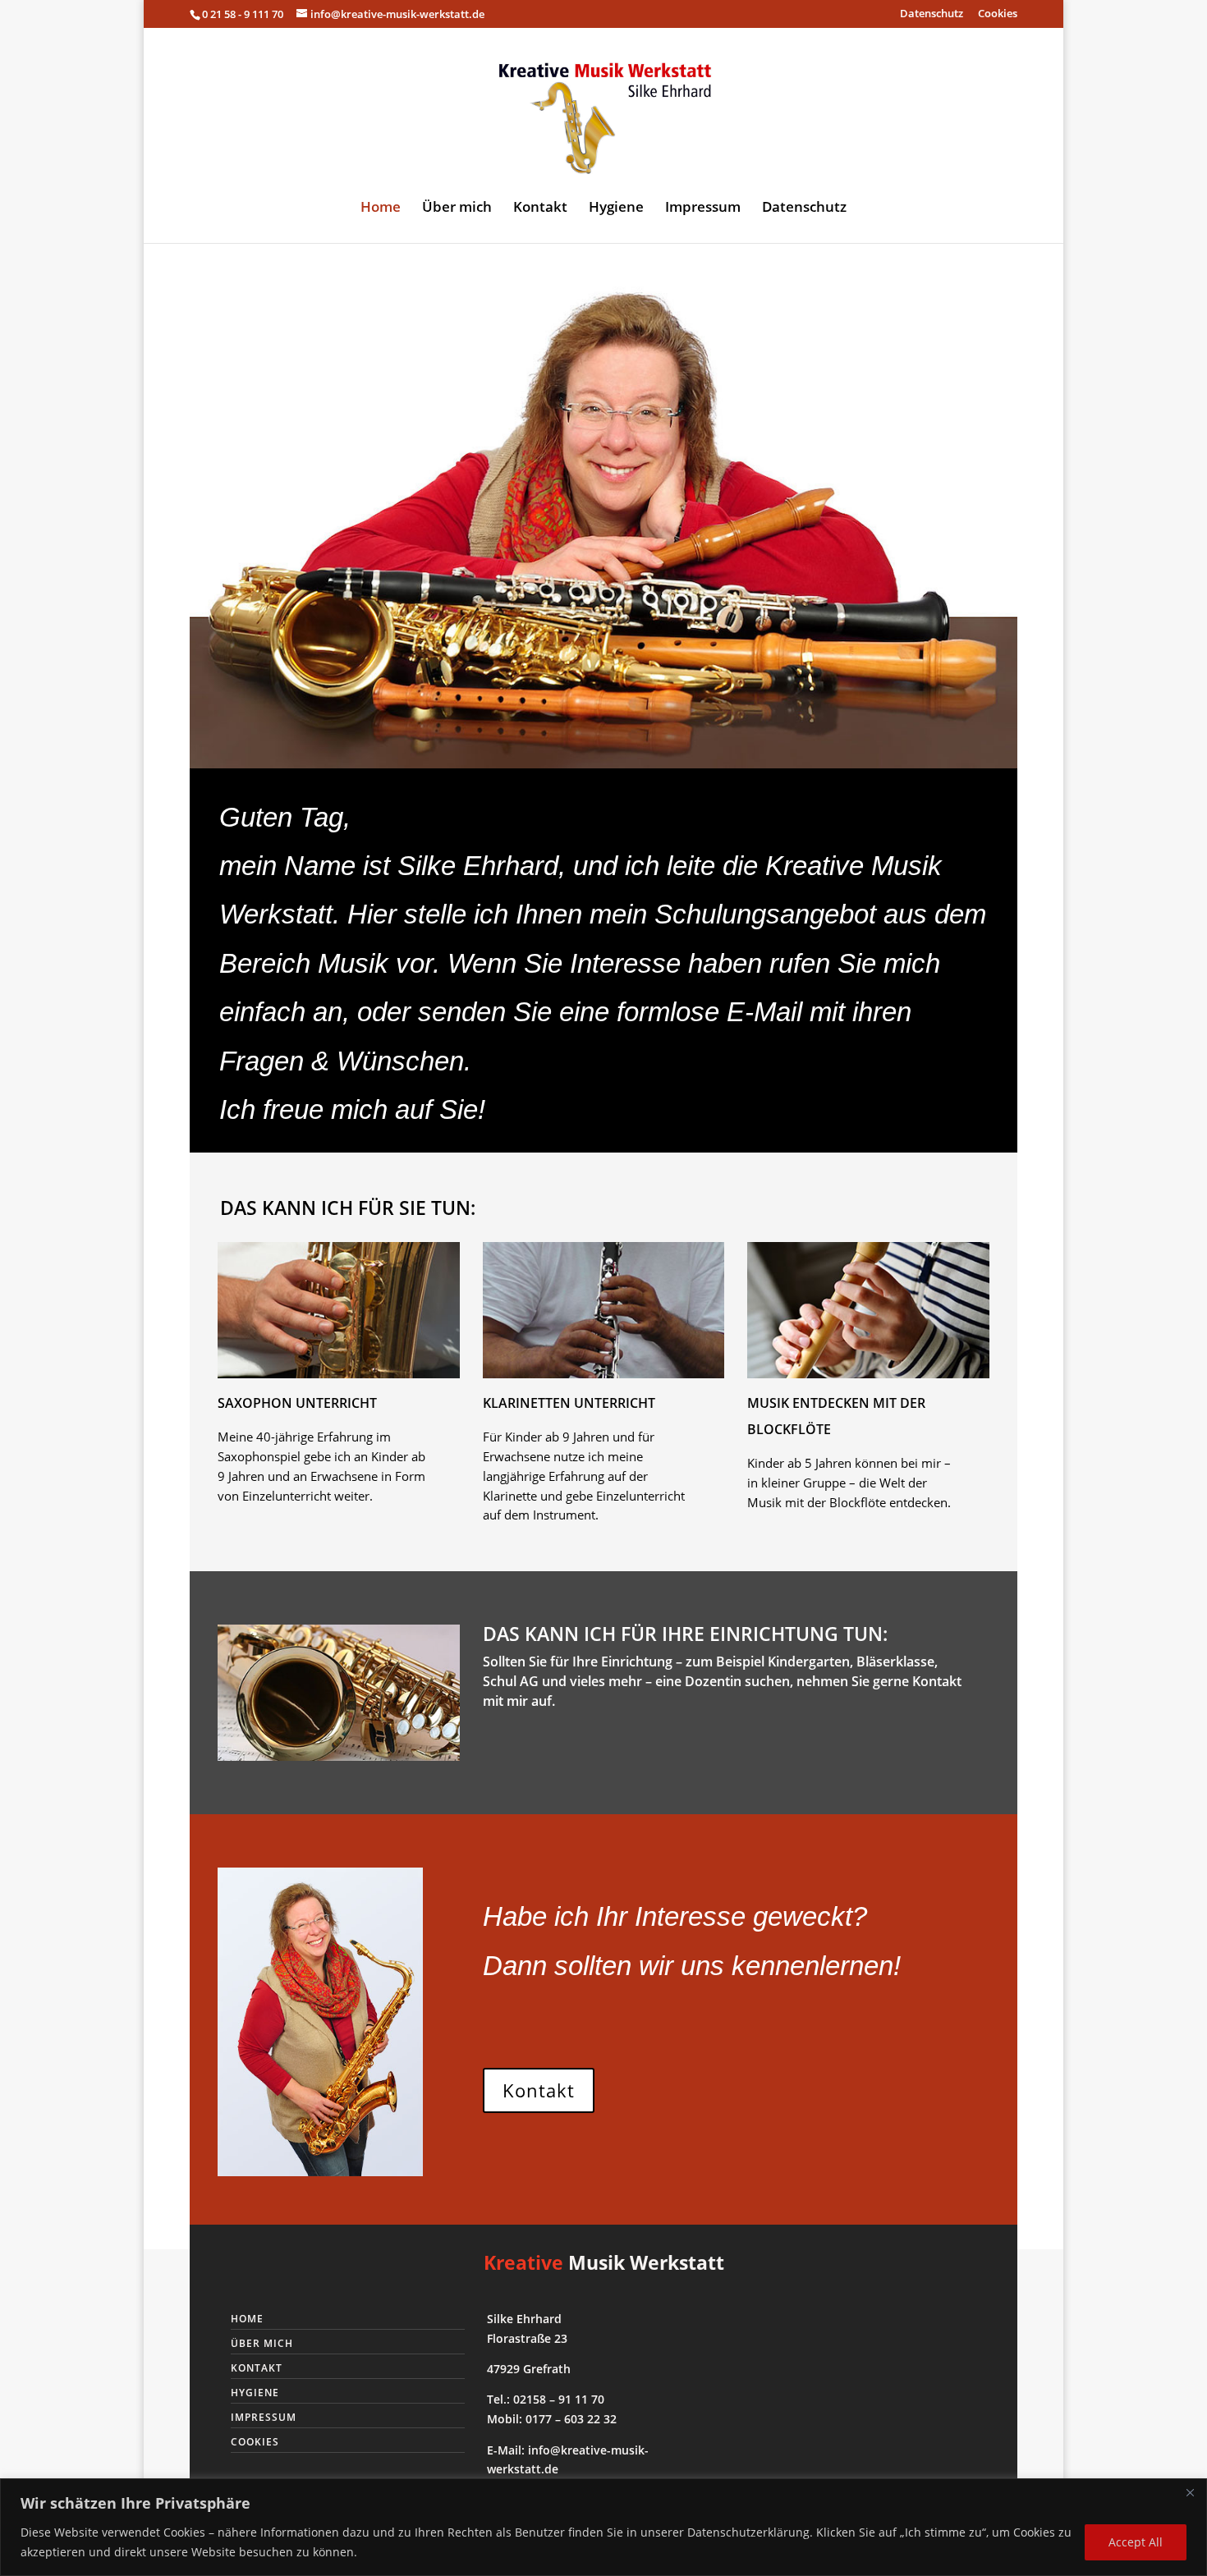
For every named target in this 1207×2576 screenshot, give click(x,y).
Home (381, 209)
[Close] (1190, 2492)
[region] (603, 2527)
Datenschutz (932, 14)
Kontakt (540, 209)
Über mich (457, 209)
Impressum (703, 209)
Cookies (998, 14)
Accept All (1136, 2542)
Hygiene (616, 209)
